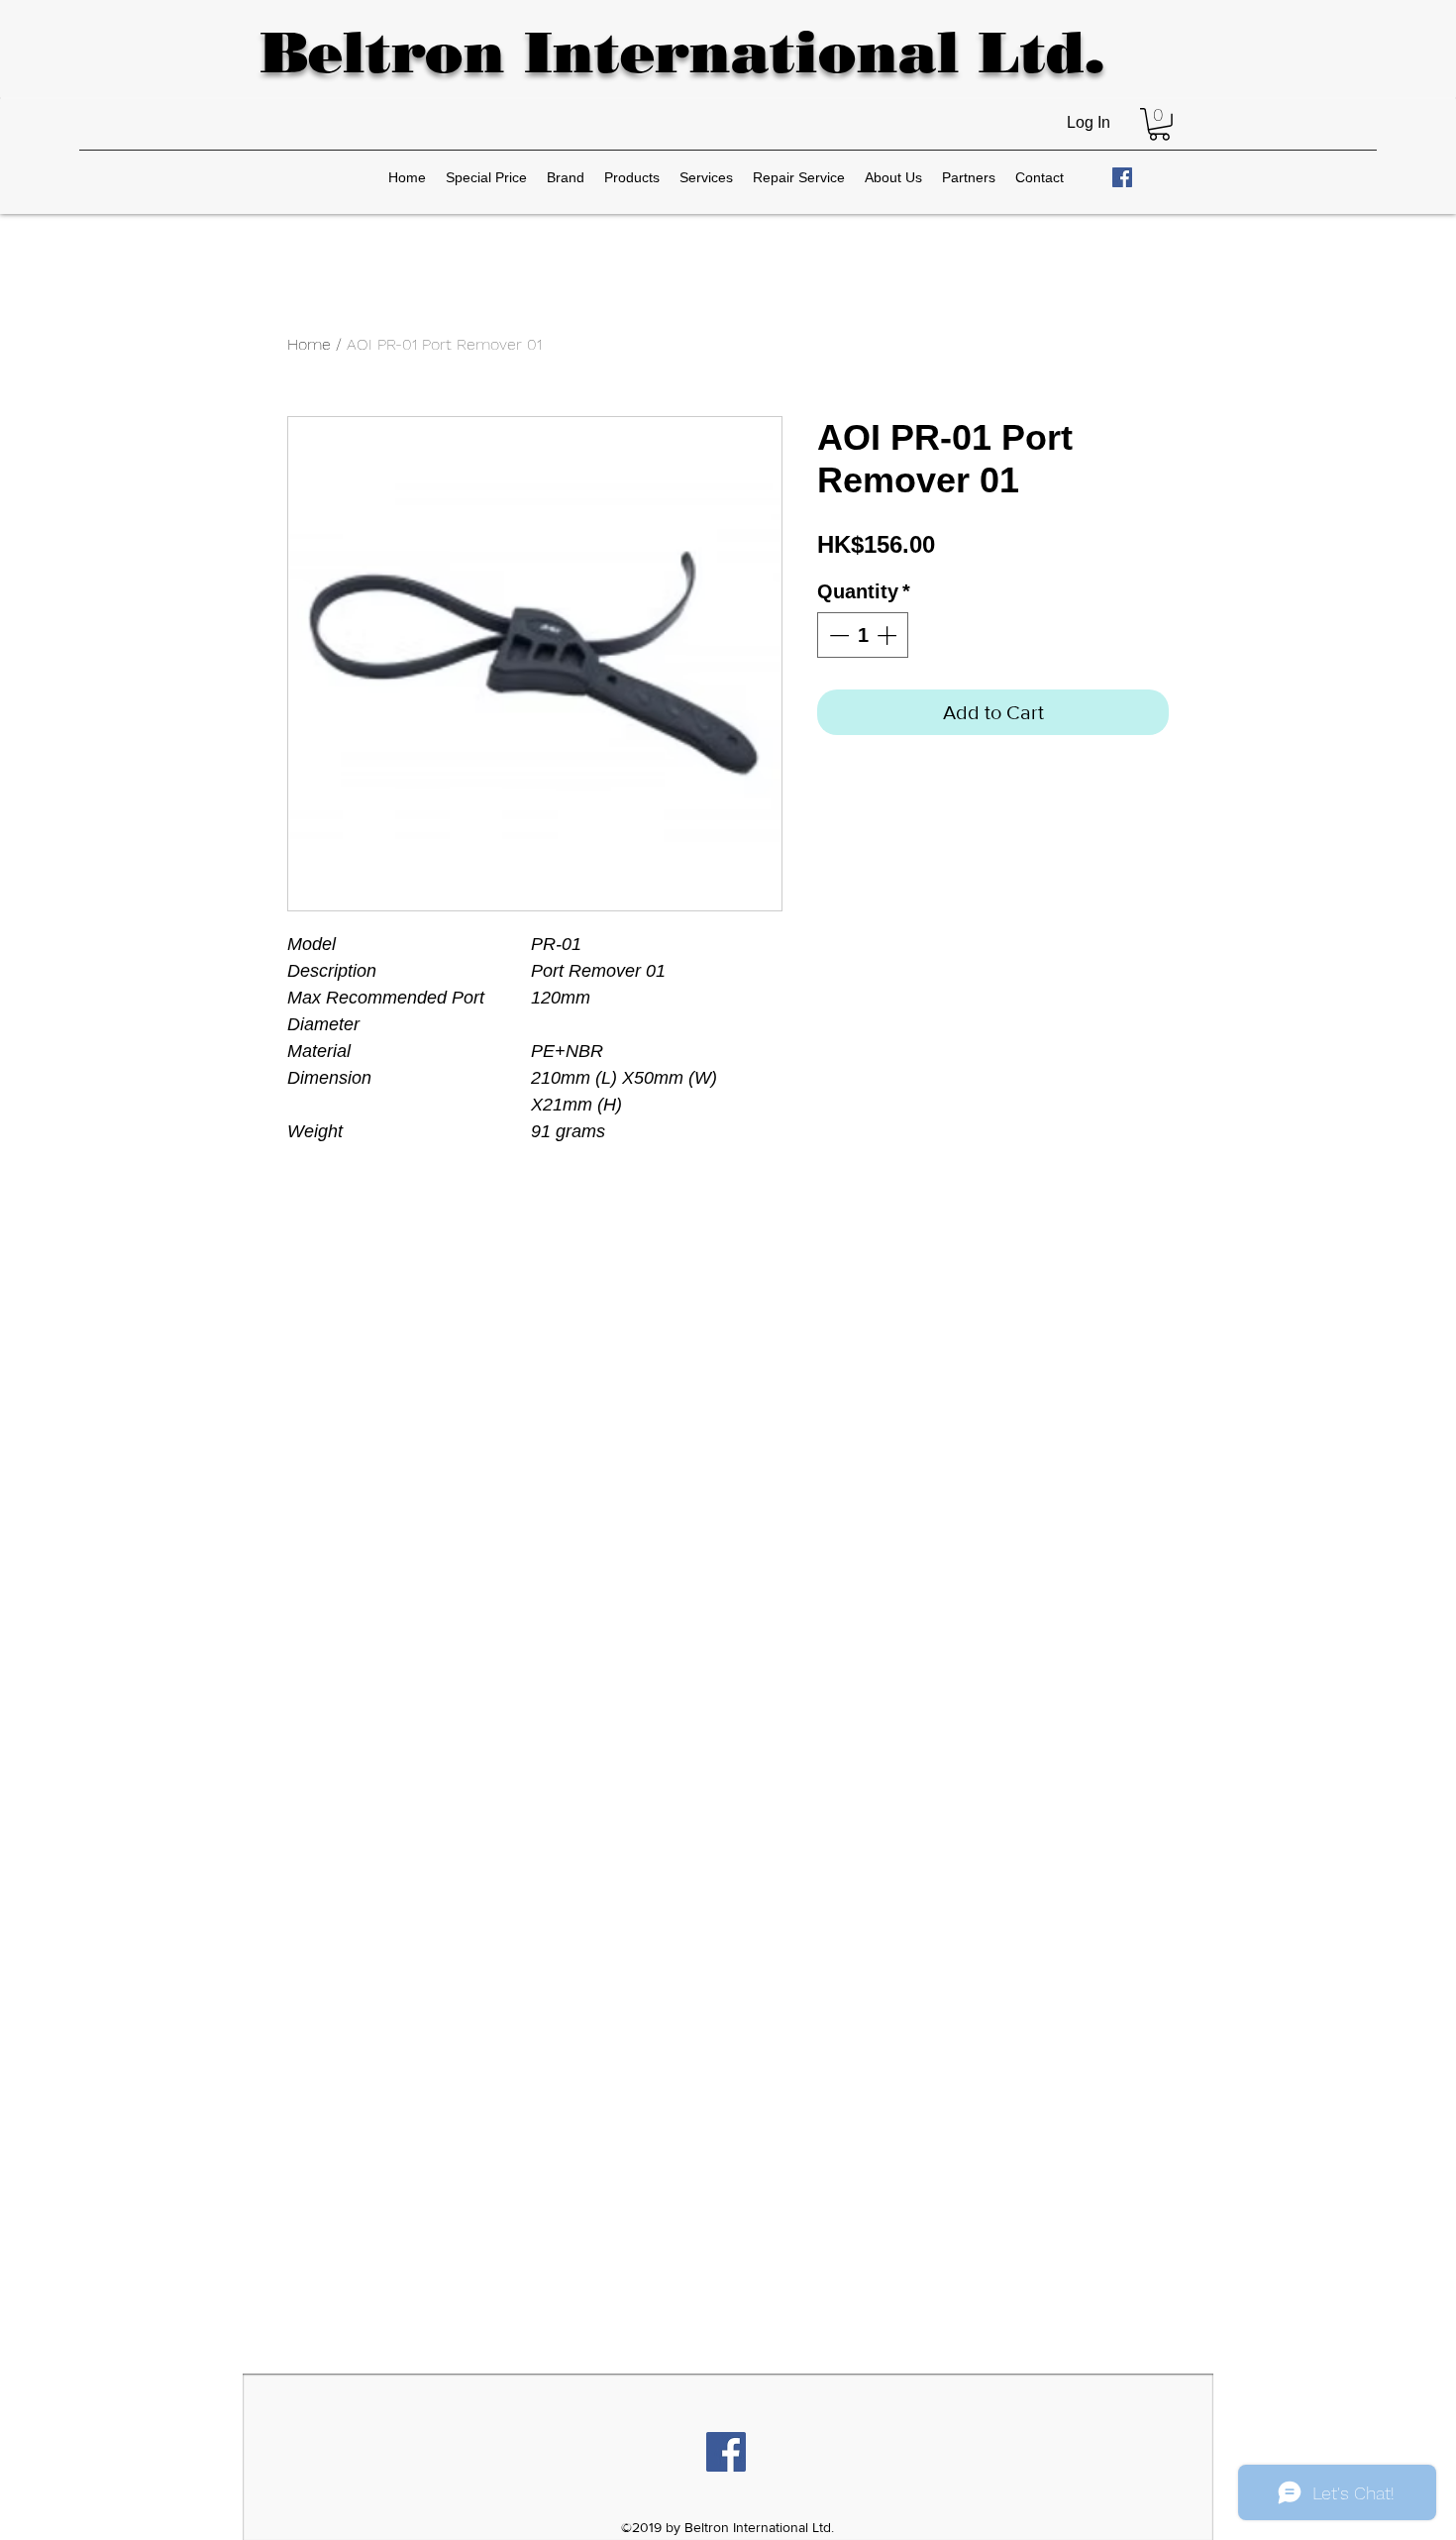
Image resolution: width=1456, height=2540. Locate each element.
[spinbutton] (863, 635)
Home (309, 344)
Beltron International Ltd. (682, 52)
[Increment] (888, 635)
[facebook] (1122, 177)
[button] (1159, 124)
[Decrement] (837, 635)
